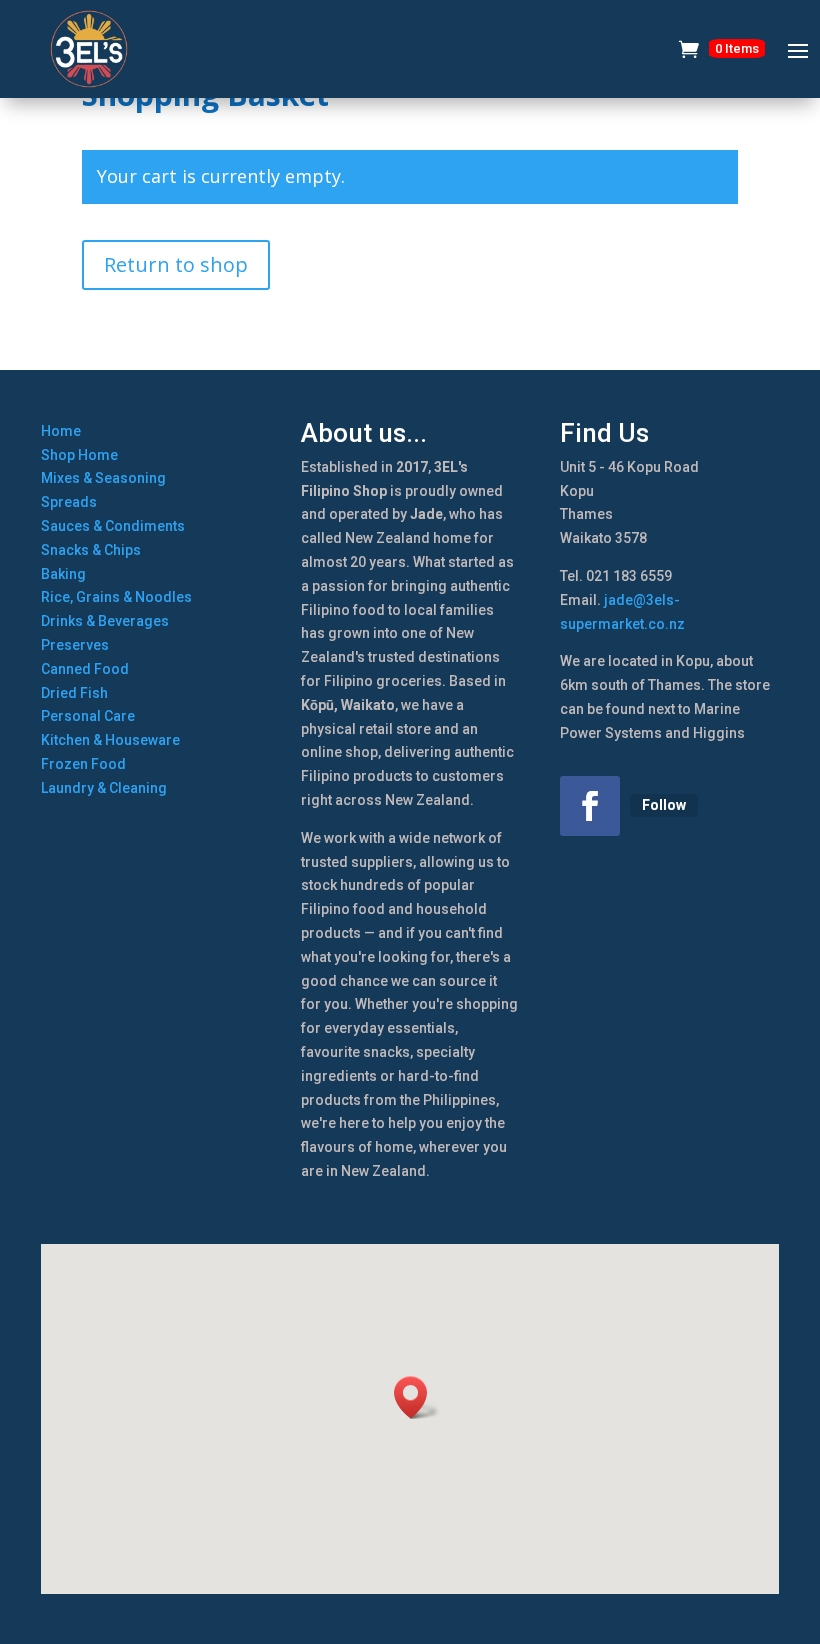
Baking (63, 574)
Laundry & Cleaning (104, 788)
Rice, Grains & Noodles (116, 597)
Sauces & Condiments (113, 526)
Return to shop (176, 264)
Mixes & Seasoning (103, 478)
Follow (664, 805)
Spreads (69, 502)
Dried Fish (74, 693)
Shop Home (79, 455)
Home (61, 431)
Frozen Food (83, 764)
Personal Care (88, 716)
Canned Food (85, 669)
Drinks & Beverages (105, 621)
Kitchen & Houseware (110, 740)
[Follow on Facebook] (590, 806)
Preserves (75, 645)
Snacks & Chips (91, 550)
